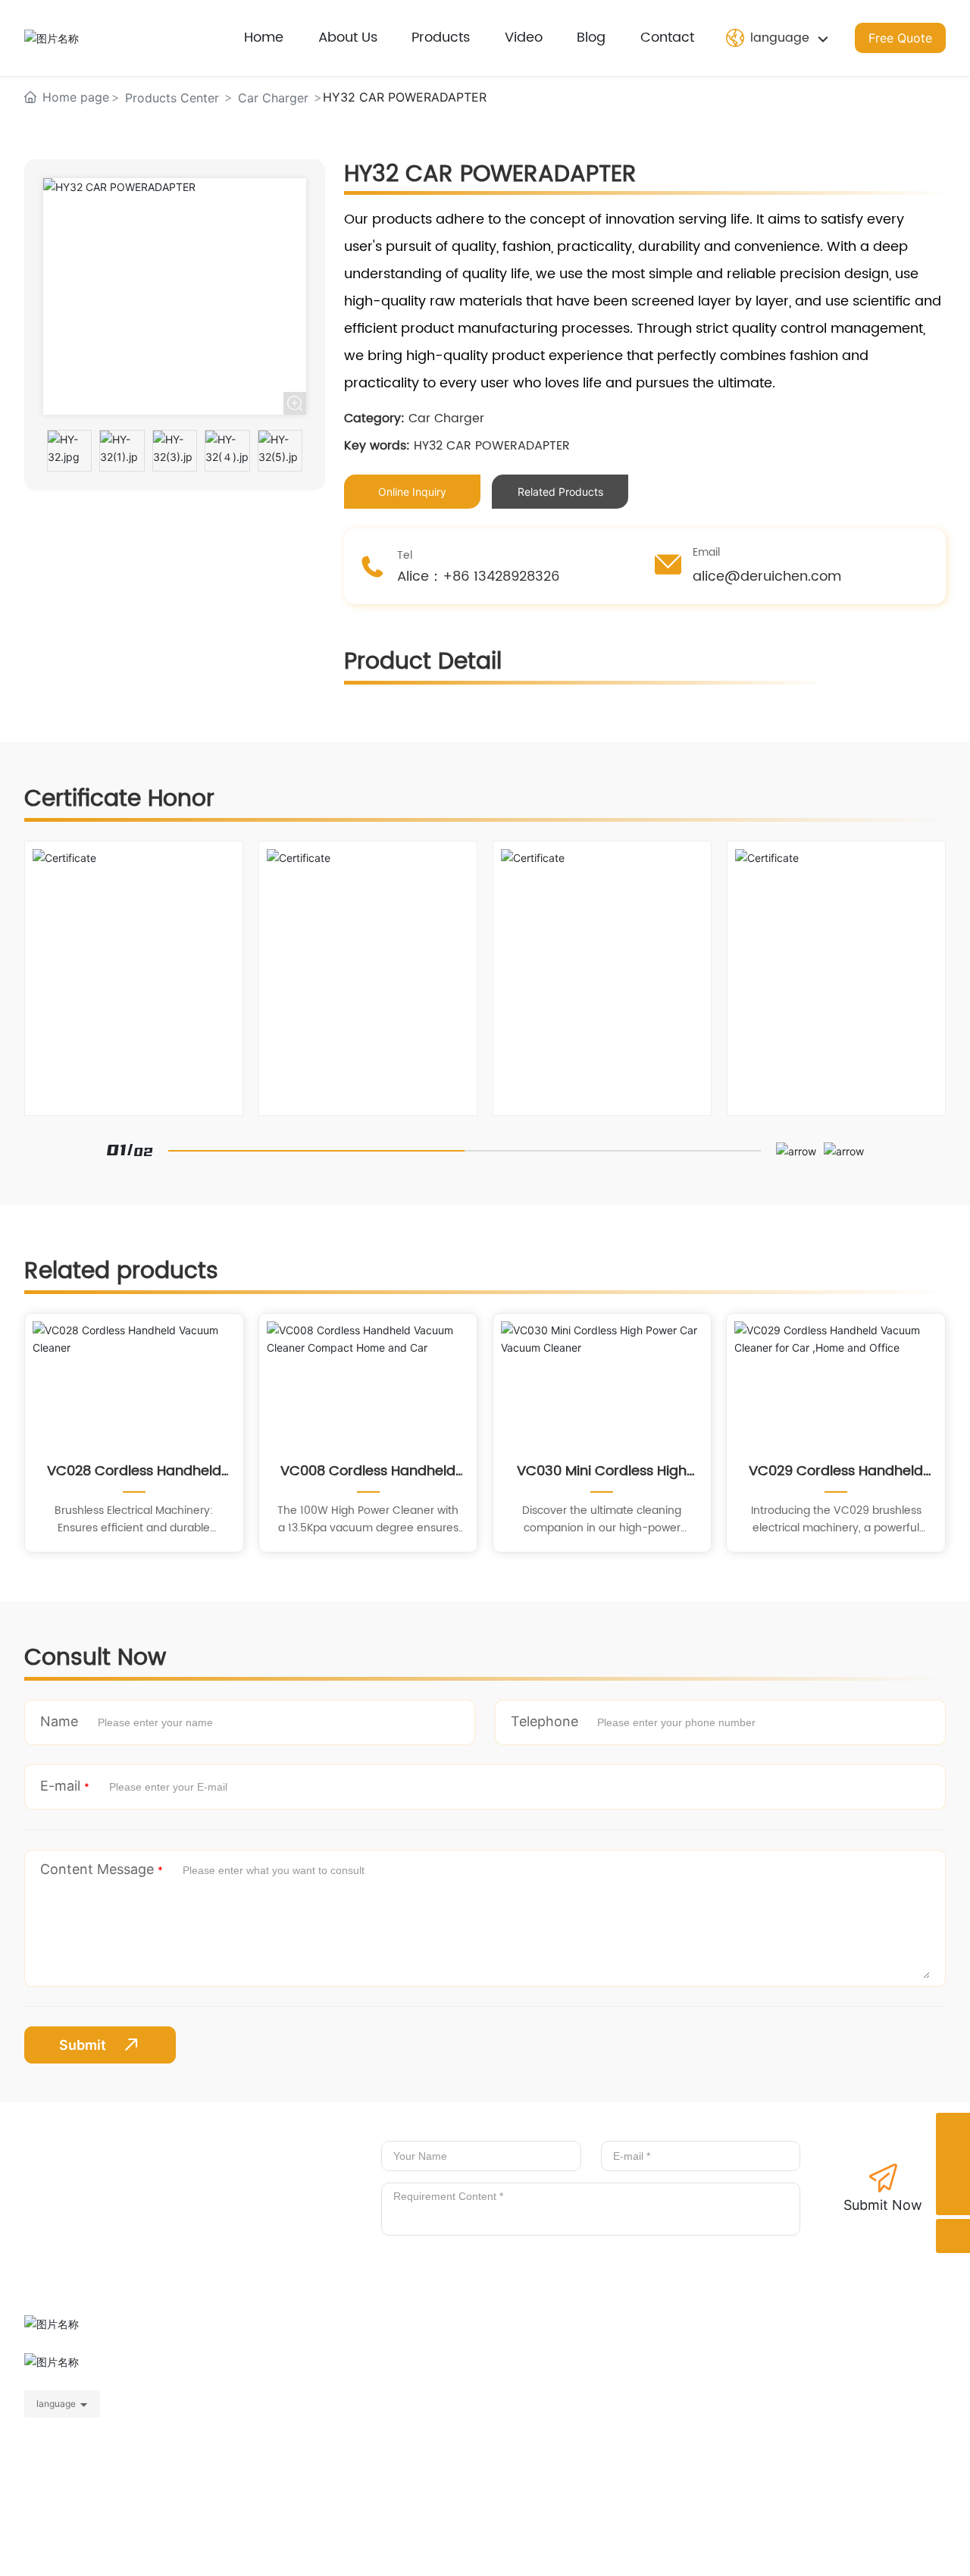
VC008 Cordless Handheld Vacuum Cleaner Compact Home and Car (368, 1471)
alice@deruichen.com (807, 2386)
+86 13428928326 (770, 2360)
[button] (796, 1150)
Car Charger (273, 98)
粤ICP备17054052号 (408, 2550)
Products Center (172, 98)
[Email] (953, 2164)
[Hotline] (953, 2130)
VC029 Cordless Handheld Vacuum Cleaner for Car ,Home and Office (836, 1471)
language (56, 2404)
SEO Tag (800, 2551)
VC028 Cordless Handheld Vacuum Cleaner (134, 1471)
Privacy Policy (732, 2548)
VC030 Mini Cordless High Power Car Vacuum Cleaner (602, 1471)
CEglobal (923, 2550)
